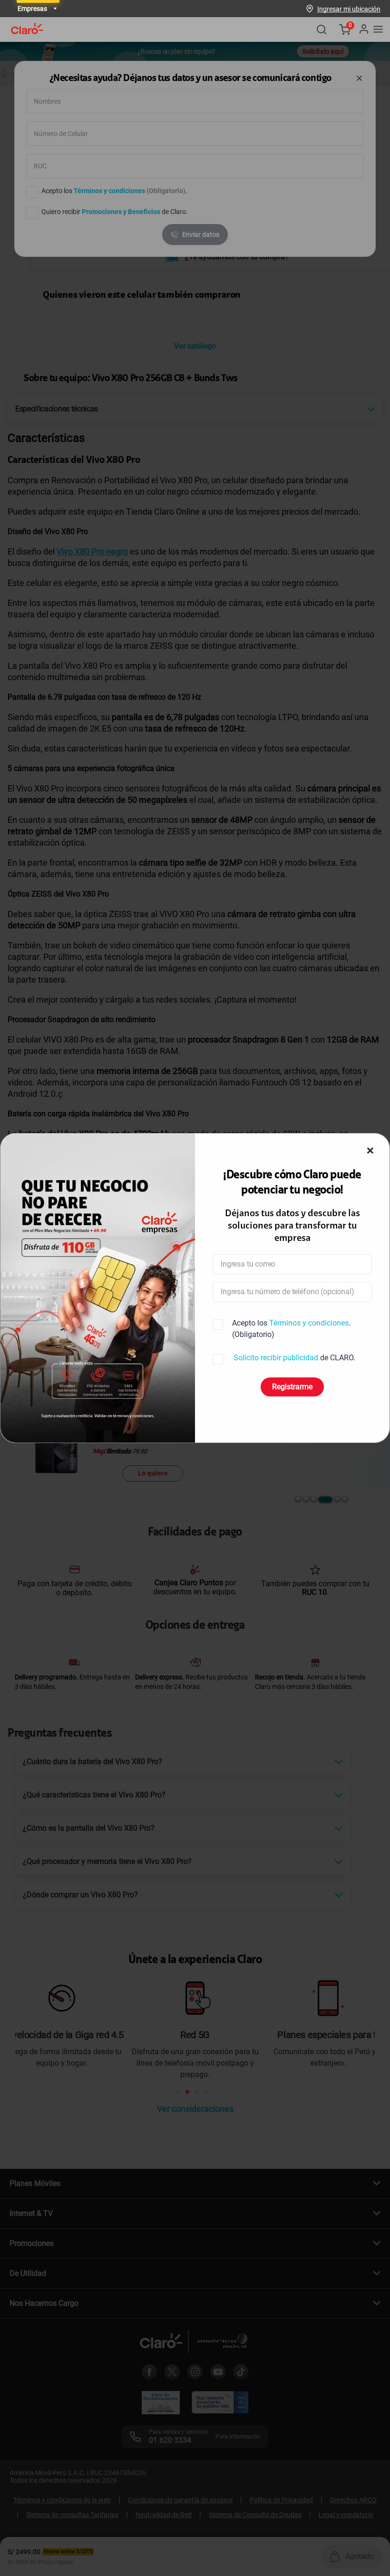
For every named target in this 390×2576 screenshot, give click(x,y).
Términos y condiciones (309, 1323)
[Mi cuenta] (363, 29)
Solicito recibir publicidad (276, 1358)
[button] (349, 9)
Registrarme (292, 1387)
